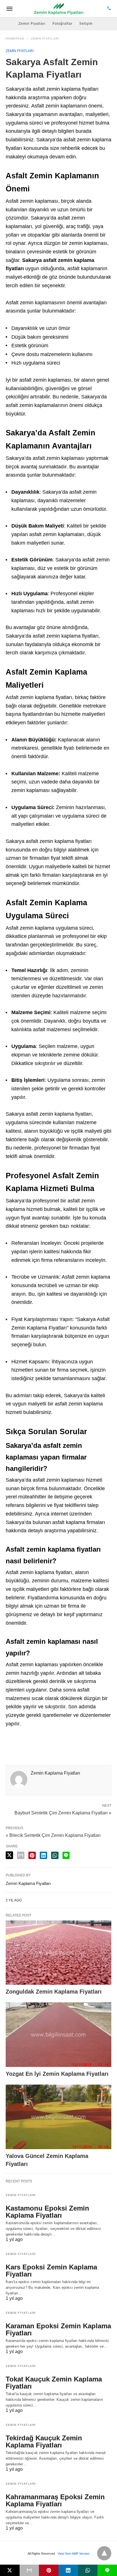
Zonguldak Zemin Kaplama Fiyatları (54, 1992)
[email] (29, 2570)
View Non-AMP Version (74, 2554)
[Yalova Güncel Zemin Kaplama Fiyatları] (58, 2117)
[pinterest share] (32, 1855)
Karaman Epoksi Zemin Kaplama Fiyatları (58, 2329)
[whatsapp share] (55, 1855)
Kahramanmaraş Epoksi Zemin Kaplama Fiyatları (55, 2500)
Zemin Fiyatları (32, 24)
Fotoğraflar (62, 24)
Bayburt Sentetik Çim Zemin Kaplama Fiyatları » (63, 1812)
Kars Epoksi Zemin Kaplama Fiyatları (51, 2271)
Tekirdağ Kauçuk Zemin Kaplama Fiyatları (44, 2441)
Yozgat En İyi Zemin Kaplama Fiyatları (57, 2074)
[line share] (66, 1855)
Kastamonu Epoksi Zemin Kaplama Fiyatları (47, 2212)
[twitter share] (9, 1855)
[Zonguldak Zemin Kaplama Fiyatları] (58, 1953)
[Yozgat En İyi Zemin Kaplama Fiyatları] (58, 2035)
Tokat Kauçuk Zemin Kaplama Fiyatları (54, 2383)
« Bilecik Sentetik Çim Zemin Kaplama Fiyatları (53, 1835)
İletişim (86, 24)
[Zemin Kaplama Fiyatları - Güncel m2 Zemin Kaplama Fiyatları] (59, 9)
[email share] (21, 1855)
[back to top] (104, 2553)
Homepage (15, 39)
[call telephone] (109, 9)
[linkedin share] (43, 1855)
